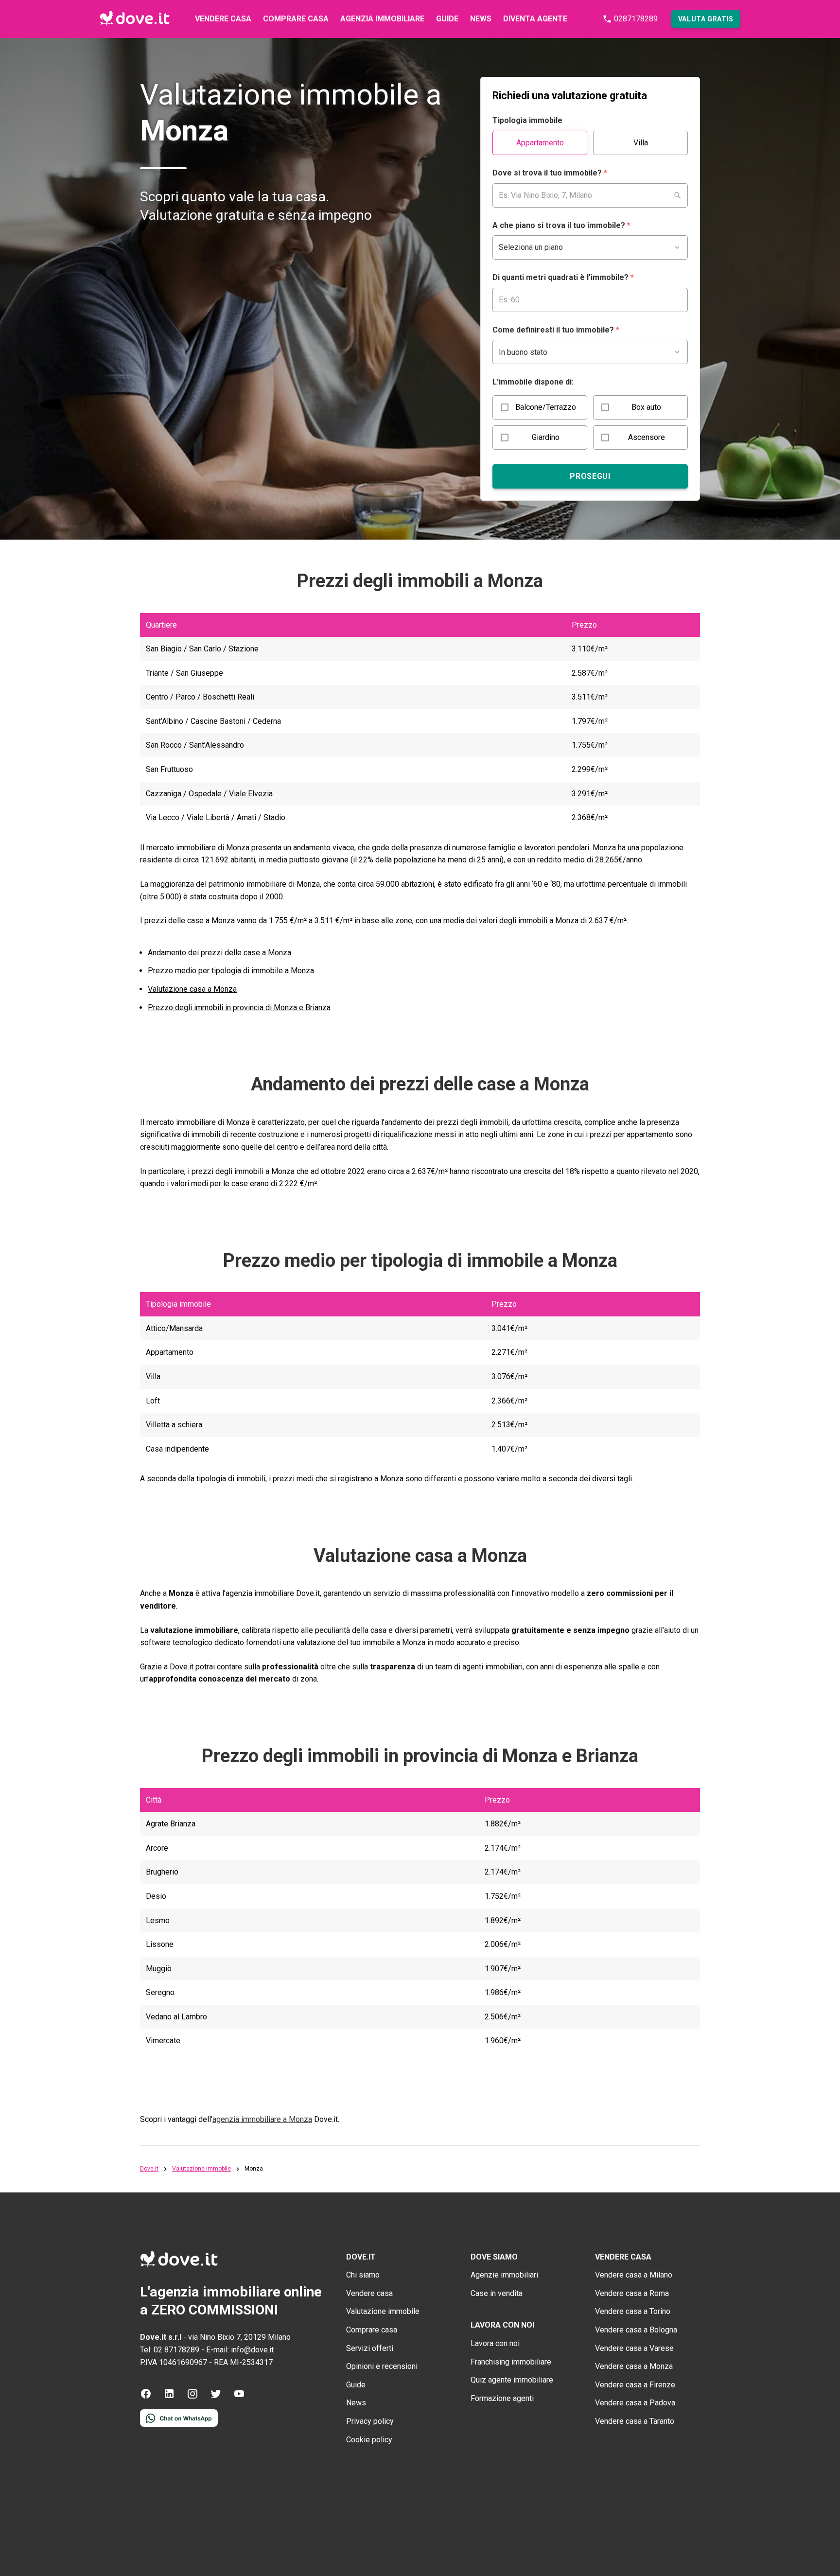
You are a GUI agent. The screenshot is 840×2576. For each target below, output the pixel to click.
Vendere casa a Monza (634, 2366)
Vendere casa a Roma (632, 2293)
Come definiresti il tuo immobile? (556, 330)
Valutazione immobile (201, 2169)
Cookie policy (369, 2440)
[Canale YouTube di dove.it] (239, 2397)
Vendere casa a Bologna (636, 2330)
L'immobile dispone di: (533, 382)
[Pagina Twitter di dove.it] (216, 2397)
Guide (447, 19)
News (481, 19)
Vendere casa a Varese (634, 2348)
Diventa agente (535, 19)
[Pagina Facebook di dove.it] (146, 2397)
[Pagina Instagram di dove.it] (192, 2397)
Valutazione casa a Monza (192, 989)
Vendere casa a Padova (635, 2403)
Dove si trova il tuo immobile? (550, 173)
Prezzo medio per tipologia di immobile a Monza (231, 971)
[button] (706, 19)
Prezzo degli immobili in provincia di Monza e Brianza (239, 1008)
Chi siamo (363, 2275)
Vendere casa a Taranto (635, 2421)
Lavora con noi (495, 2343)
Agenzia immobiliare (382, 19)
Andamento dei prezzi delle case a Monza (219, 953)
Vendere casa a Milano (634, 2275)
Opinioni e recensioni (382, 2366)
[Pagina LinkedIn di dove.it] (169, 2397)
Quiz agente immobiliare (512, 2380)
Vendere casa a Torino (633, 2311)
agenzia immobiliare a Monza (262, 2119)
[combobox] (590, 195)
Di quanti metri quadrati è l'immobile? (563, 277)
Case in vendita (497, 2293)
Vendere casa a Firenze (635, 2385)
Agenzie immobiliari (504, 2275)
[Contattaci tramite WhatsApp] (179, 2424)
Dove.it (149, 2169)
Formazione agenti (502, 2398)
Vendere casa (223, 19)
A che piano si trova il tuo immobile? (561, 225)
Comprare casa (296, 19)
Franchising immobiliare (511, 2362)
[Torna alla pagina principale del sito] (135, 19)
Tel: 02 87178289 (170, 2350)
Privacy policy (370, 2421)
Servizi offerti (370, 2348)
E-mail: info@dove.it (240, 2350)
